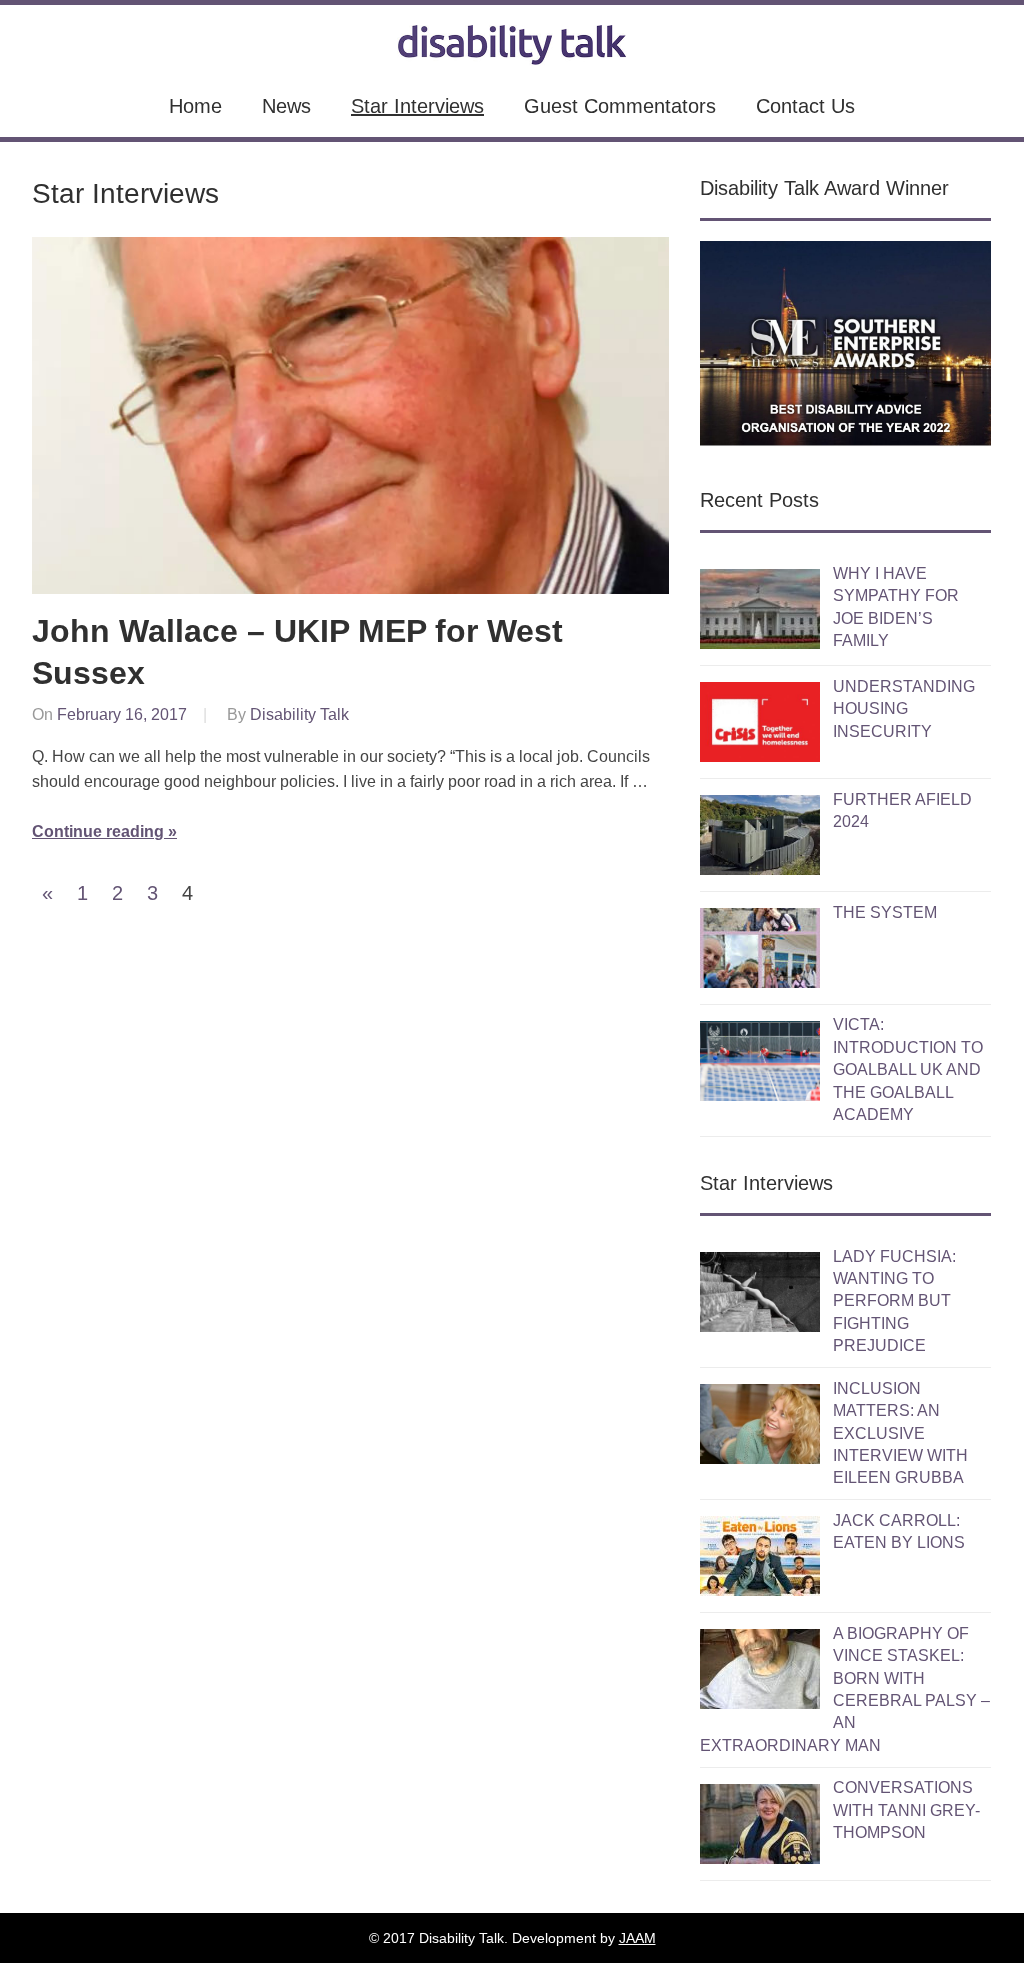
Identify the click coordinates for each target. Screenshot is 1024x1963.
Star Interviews (417, 106)
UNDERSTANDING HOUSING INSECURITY (904, 709)
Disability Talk (299, 714)
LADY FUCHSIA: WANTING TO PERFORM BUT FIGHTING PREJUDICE (894, 1301)
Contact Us (805, 106)
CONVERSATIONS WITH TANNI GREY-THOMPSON (906, 1810)
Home (195, 106)
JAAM (637, 1938)
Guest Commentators (620, 106)
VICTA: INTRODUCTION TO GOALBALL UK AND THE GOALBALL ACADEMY (908, 1069)
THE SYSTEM (885, 912)
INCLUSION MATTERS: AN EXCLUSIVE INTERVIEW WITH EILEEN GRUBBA (900, 1433)
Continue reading (98, 831)
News (286, 106)
